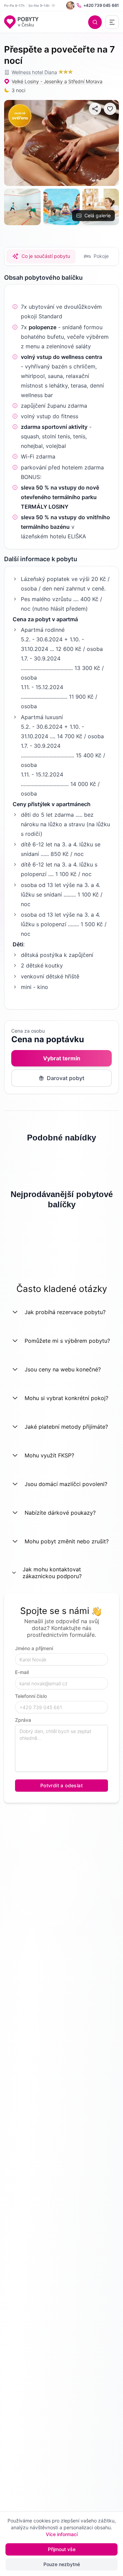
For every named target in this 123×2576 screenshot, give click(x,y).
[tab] (41, 256)
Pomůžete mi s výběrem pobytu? (67, 1341)
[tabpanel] (61, 640)
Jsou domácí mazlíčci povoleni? (66, 1484)
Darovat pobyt (66, 1078)
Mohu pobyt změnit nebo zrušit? (67, 1541)
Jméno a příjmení (34, 1648)
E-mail (22, 1672)
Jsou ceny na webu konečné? (63, 1369)
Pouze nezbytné (62, 2564)
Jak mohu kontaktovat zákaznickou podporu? (52, 1573)
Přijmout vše (62, 2549)
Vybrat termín (62, 1058)
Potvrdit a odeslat (61, 1785)
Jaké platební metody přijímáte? (66, 1427)
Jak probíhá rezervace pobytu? (65, 1312)
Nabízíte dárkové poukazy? (60, 1513)
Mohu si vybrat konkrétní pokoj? (66, 1398)
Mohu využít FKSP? (49, 1455)
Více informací (62, 2534)
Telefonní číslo (31, 1696)
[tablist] (61, 256)
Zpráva (23, 1720)
